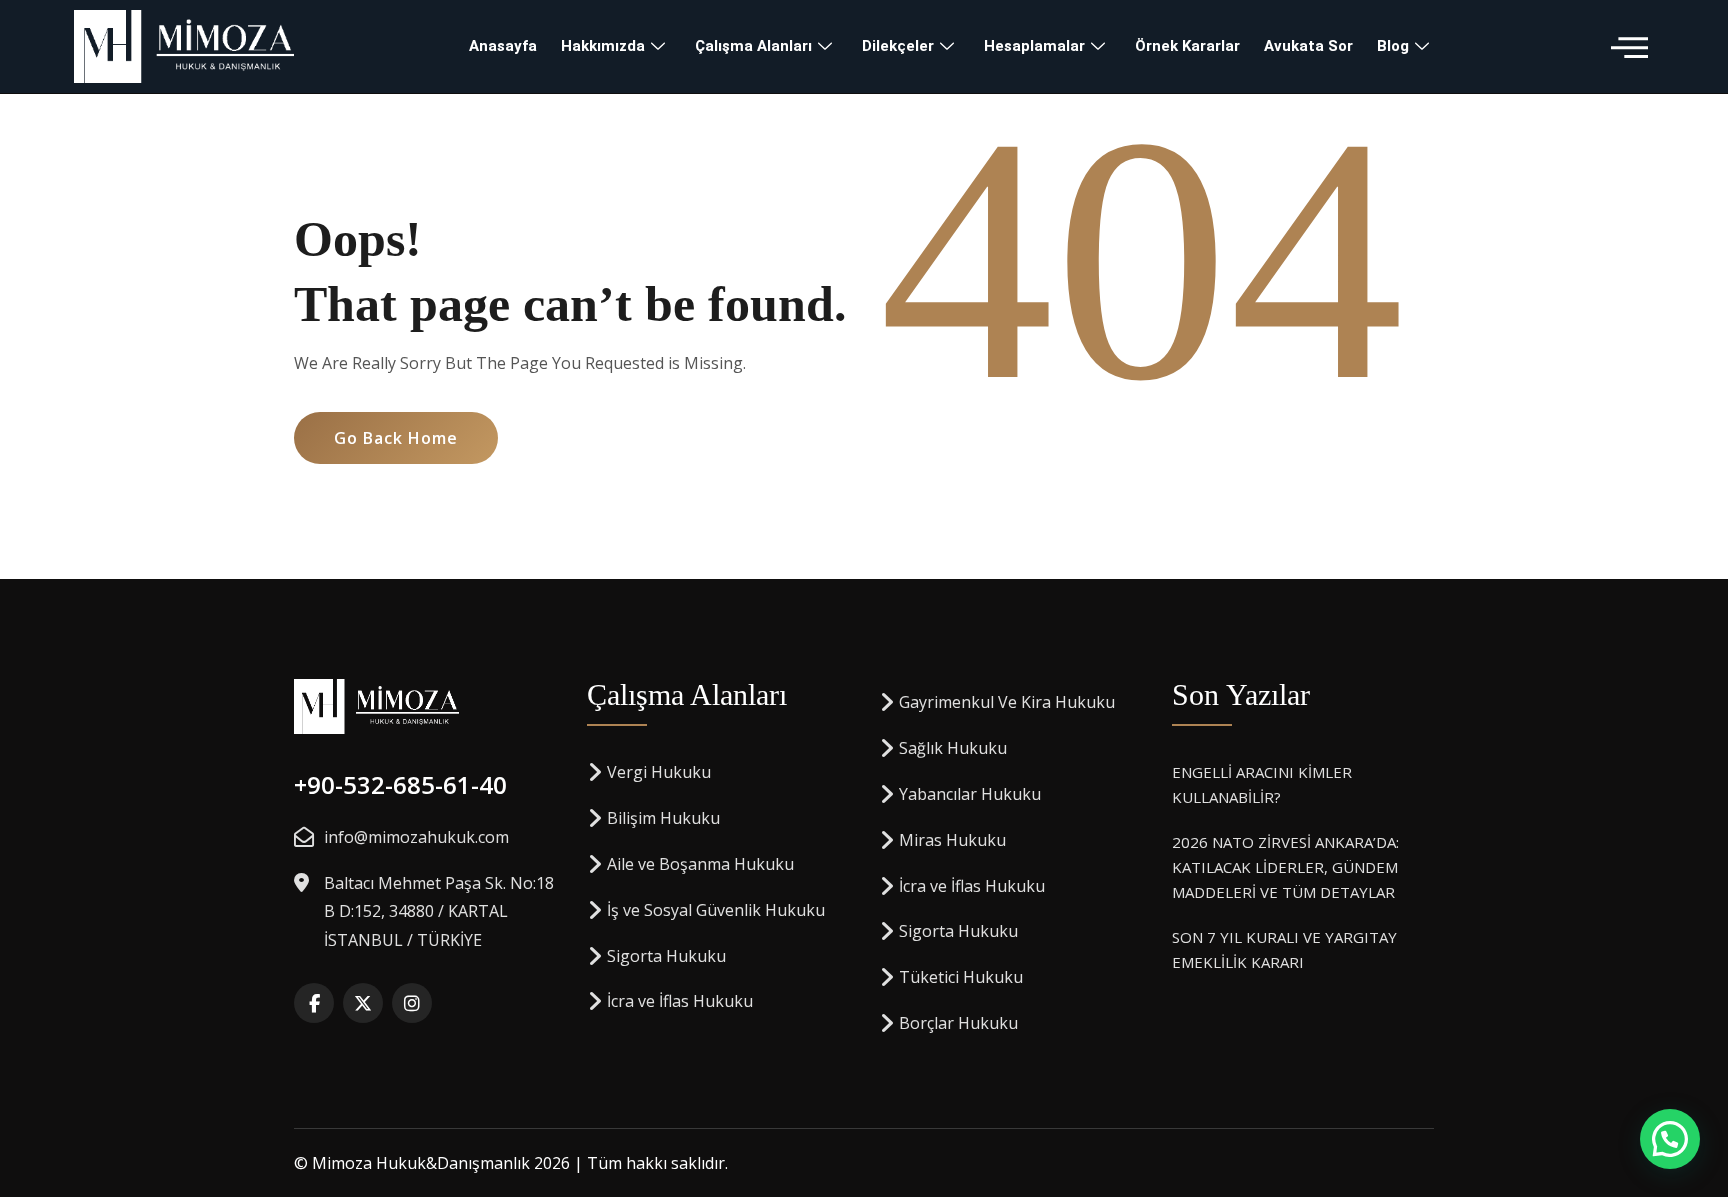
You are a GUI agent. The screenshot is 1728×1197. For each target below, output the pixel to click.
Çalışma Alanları (753, 46)
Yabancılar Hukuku (970, 794)
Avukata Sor (1308, 46)
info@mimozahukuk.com (416, 837)
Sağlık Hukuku (953, 748)
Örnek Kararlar (1187, 46)
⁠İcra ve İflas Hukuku (680, 1001)
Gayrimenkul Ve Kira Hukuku (1007, 702)
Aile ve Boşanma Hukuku (700, 864)
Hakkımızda (603, 46)
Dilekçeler (898, 46)
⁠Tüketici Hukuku (961, 977)
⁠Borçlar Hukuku (958, 1023)
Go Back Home (396, 438)
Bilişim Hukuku (663, 818)
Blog (1393, 46)
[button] (1629, 46)
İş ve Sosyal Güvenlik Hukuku (716, 910)
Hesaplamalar (1034, 46)
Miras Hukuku (952, 840)
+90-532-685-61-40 (400, 784)
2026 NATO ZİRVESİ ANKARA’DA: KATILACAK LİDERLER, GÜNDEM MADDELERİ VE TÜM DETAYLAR (1285, 867)
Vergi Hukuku (659, 772)
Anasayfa (503, 46)
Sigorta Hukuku (666, 956)
